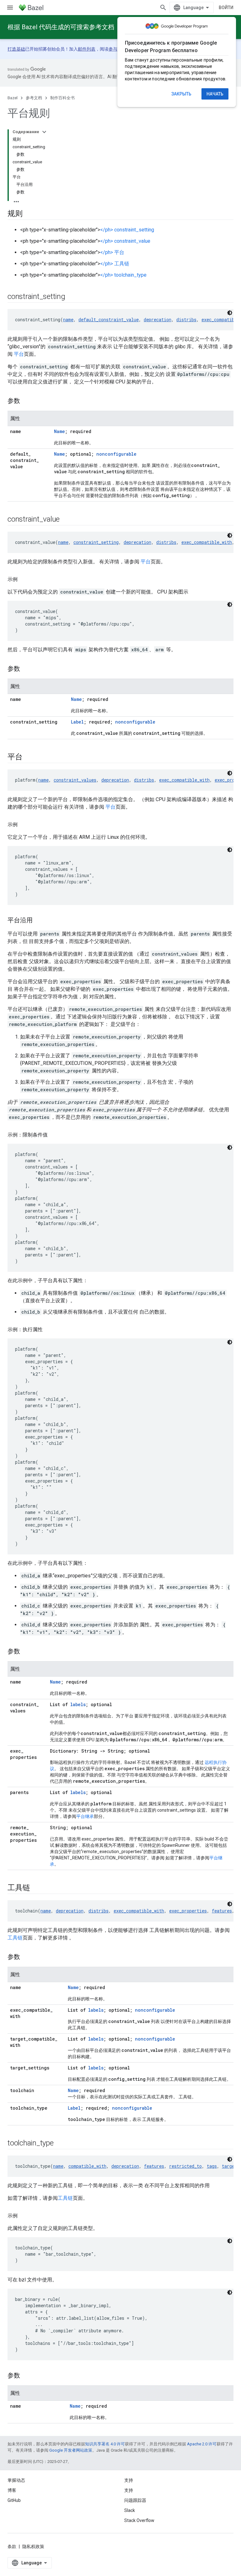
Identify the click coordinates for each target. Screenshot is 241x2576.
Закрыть (181, 94)
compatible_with (87, 2166)
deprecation (158, 320)
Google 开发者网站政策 (71, 2450)
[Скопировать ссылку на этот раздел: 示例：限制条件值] (54, 1135)
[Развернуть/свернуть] (44, 132)
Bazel (13, 98)
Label (77, 722)
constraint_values (75, 780)
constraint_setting (96, 542)
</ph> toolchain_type (123, 275)
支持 (129, 2490)
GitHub (14, 2500)
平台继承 (85, 1816)
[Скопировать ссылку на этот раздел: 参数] (26, 401)
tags (212, 2166)
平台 (19, 354)
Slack (130, 2510)
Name (59, 431)
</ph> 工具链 (115, 264)
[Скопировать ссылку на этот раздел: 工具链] (38, 1888)
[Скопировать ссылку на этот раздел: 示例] (24, 579)
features (222, 1911)
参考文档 (34, 98)
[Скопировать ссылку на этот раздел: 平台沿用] (39, 921)
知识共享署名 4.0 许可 (105, 2444)
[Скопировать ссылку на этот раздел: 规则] (29, 214)
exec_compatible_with (207, 542)
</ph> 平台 (112, 252)
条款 (12, 2546)
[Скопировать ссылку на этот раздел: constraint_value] (68, 520)
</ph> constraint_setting (127, 230)
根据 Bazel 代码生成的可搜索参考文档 (61, 27)
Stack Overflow (139, 2520)
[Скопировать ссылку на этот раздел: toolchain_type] (62, 2144)
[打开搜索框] (163, 8)
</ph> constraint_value (125, 241)
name (68, 320)
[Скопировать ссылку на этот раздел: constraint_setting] (73, 297)
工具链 (15, 1938)
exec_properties (188, 1911)
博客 (12, 2490)
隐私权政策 (33, 2546)
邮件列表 (87, 49)
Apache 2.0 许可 (202, 2444)
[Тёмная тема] (230, 313)
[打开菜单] (10, 8)
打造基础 (16, 49)
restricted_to (185, 2166)
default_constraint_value (109, 320)
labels (78, 1704)
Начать (215, 94)
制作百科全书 (62, 98)
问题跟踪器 (135, 2500)
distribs (186, 320)
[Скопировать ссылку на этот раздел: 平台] (30, 757)
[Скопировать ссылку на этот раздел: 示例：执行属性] (49, 1330)
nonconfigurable (116, 454)
